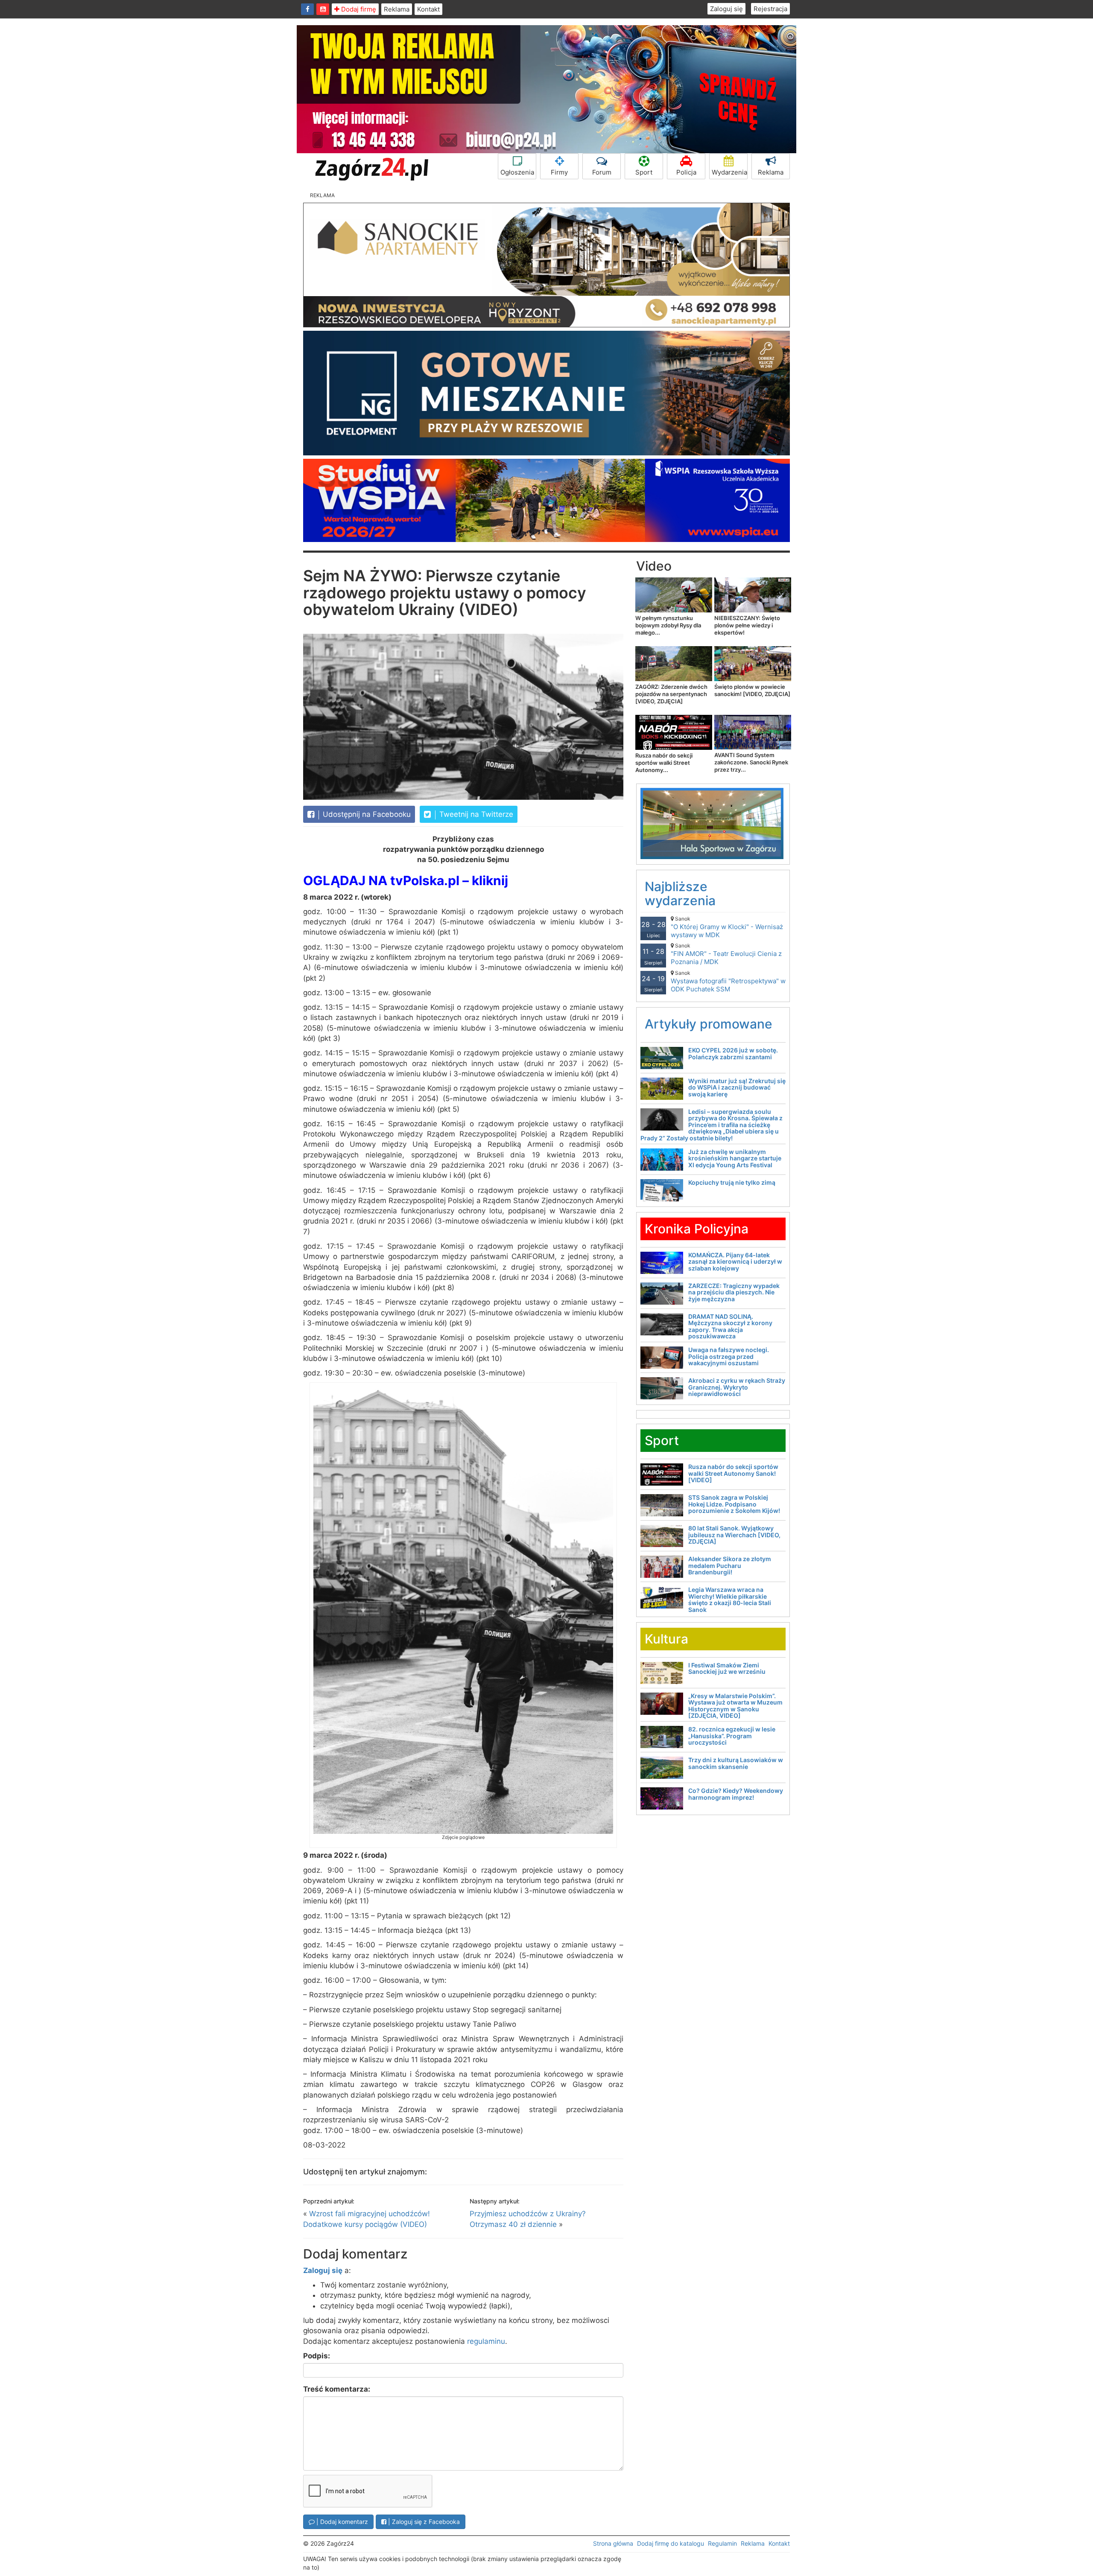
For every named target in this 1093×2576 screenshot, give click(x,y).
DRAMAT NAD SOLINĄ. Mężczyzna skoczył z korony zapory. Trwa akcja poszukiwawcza (730, 1326)
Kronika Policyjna (697, 1229)
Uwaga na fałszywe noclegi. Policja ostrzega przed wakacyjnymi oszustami (729, 1356)
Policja (686, 172)
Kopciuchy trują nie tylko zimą (732, 1182)
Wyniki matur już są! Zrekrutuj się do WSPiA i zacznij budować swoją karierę (737, 1087)
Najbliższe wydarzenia (680, 893)
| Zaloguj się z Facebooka (423, 2522)
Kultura (666, 1639)
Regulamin (722, 2543)
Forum (602, 172)
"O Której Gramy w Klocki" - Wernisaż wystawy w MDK (727, 927)
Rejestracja (770, 9)
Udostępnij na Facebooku (366, 814)
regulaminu (486, 2341)
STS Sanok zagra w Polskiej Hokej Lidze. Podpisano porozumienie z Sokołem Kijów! (734, 1504)
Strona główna (613, 2543)
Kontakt (428, 9)
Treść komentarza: (337, 2389)
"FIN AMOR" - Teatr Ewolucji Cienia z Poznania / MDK (726, 954)
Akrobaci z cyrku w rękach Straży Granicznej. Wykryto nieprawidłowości (737, 1387)
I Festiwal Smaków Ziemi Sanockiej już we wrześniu (727, 1668)
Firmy (559, 172)
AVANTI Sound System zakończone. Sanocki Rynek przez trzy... (751, 762)
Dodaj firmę (358, 9)
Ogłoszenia (517, 172)
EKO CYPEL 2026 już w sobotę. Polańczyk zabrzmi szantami (733, 1053)
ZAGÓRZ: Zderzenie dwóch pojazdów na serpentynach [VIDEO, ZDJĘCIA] (671, 694)
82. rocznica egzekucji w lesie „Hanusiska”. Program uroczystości (732, 1736)
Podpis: (317, 2356)
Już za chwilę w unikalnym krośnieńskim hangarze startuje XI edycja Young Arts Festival (735, 1158)
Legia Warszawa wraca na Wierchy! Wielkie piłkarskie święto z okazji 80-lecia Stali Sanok (730, 1599)
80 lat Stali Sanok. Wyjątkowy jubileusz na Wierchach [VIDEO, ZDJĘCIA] (734, 1535)
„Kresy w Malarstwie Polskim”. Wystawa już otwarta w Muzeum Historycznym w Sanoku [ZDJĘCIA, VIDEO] (735, 1706)
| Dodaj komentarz (341, 2522)
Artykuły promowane (709, 1024)
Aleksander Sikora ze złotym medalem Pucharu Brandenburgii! (730, 1565)
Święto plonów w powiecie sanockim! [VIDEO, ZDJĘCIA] (752, 690)
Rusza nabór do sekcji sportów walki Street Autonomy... (664, 763)
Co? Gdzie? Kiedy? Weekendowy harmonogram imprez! (736, 1794)
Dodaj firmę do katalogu (671, 2543)
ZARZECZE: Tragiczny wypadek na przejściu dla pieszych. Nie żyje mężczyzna (734, 1292)
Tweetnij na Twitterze (475, 814)
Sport (644, 172)
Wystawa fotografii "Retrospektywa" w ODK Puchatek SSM (728, 981)
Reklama (397, 9)
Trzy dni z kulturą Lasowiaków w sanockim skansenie (736, 1763)
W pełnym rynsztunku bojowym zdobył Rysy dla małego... (668, 625)
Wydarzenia (729, 172)
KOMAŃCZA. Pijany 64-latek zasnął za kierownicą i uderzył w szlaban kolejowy (735, 1262)
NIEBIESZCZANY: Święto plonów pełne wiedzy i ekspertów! (747, 625)
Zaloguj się (726, 9)
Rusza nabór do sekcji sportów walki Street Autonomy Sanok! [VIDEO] (733, 1473)
